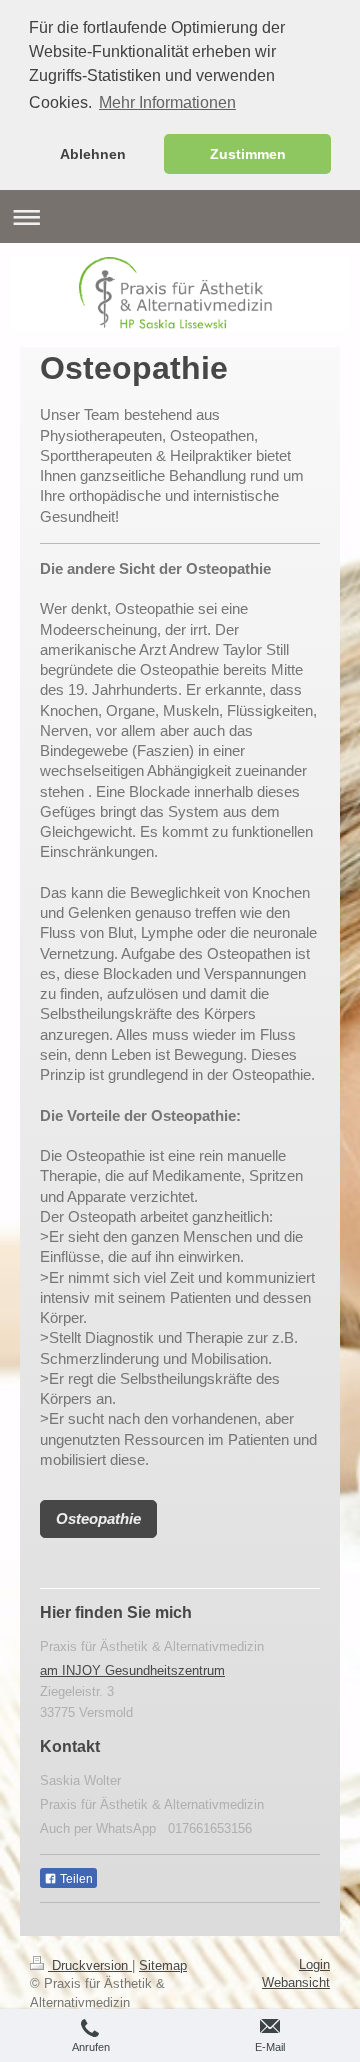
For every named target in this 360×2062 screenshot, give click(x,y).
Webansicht (296, 1982)
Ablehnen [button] (93, 154)
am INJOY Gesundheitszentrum (132, 1670)
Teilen (75, 1879)
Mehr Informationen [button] (167, 102)
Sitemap (163, 1965)
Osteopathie (98, 1518)
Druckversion (90, 1965)
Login (314, 1964)
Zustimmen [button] (248, 154)
